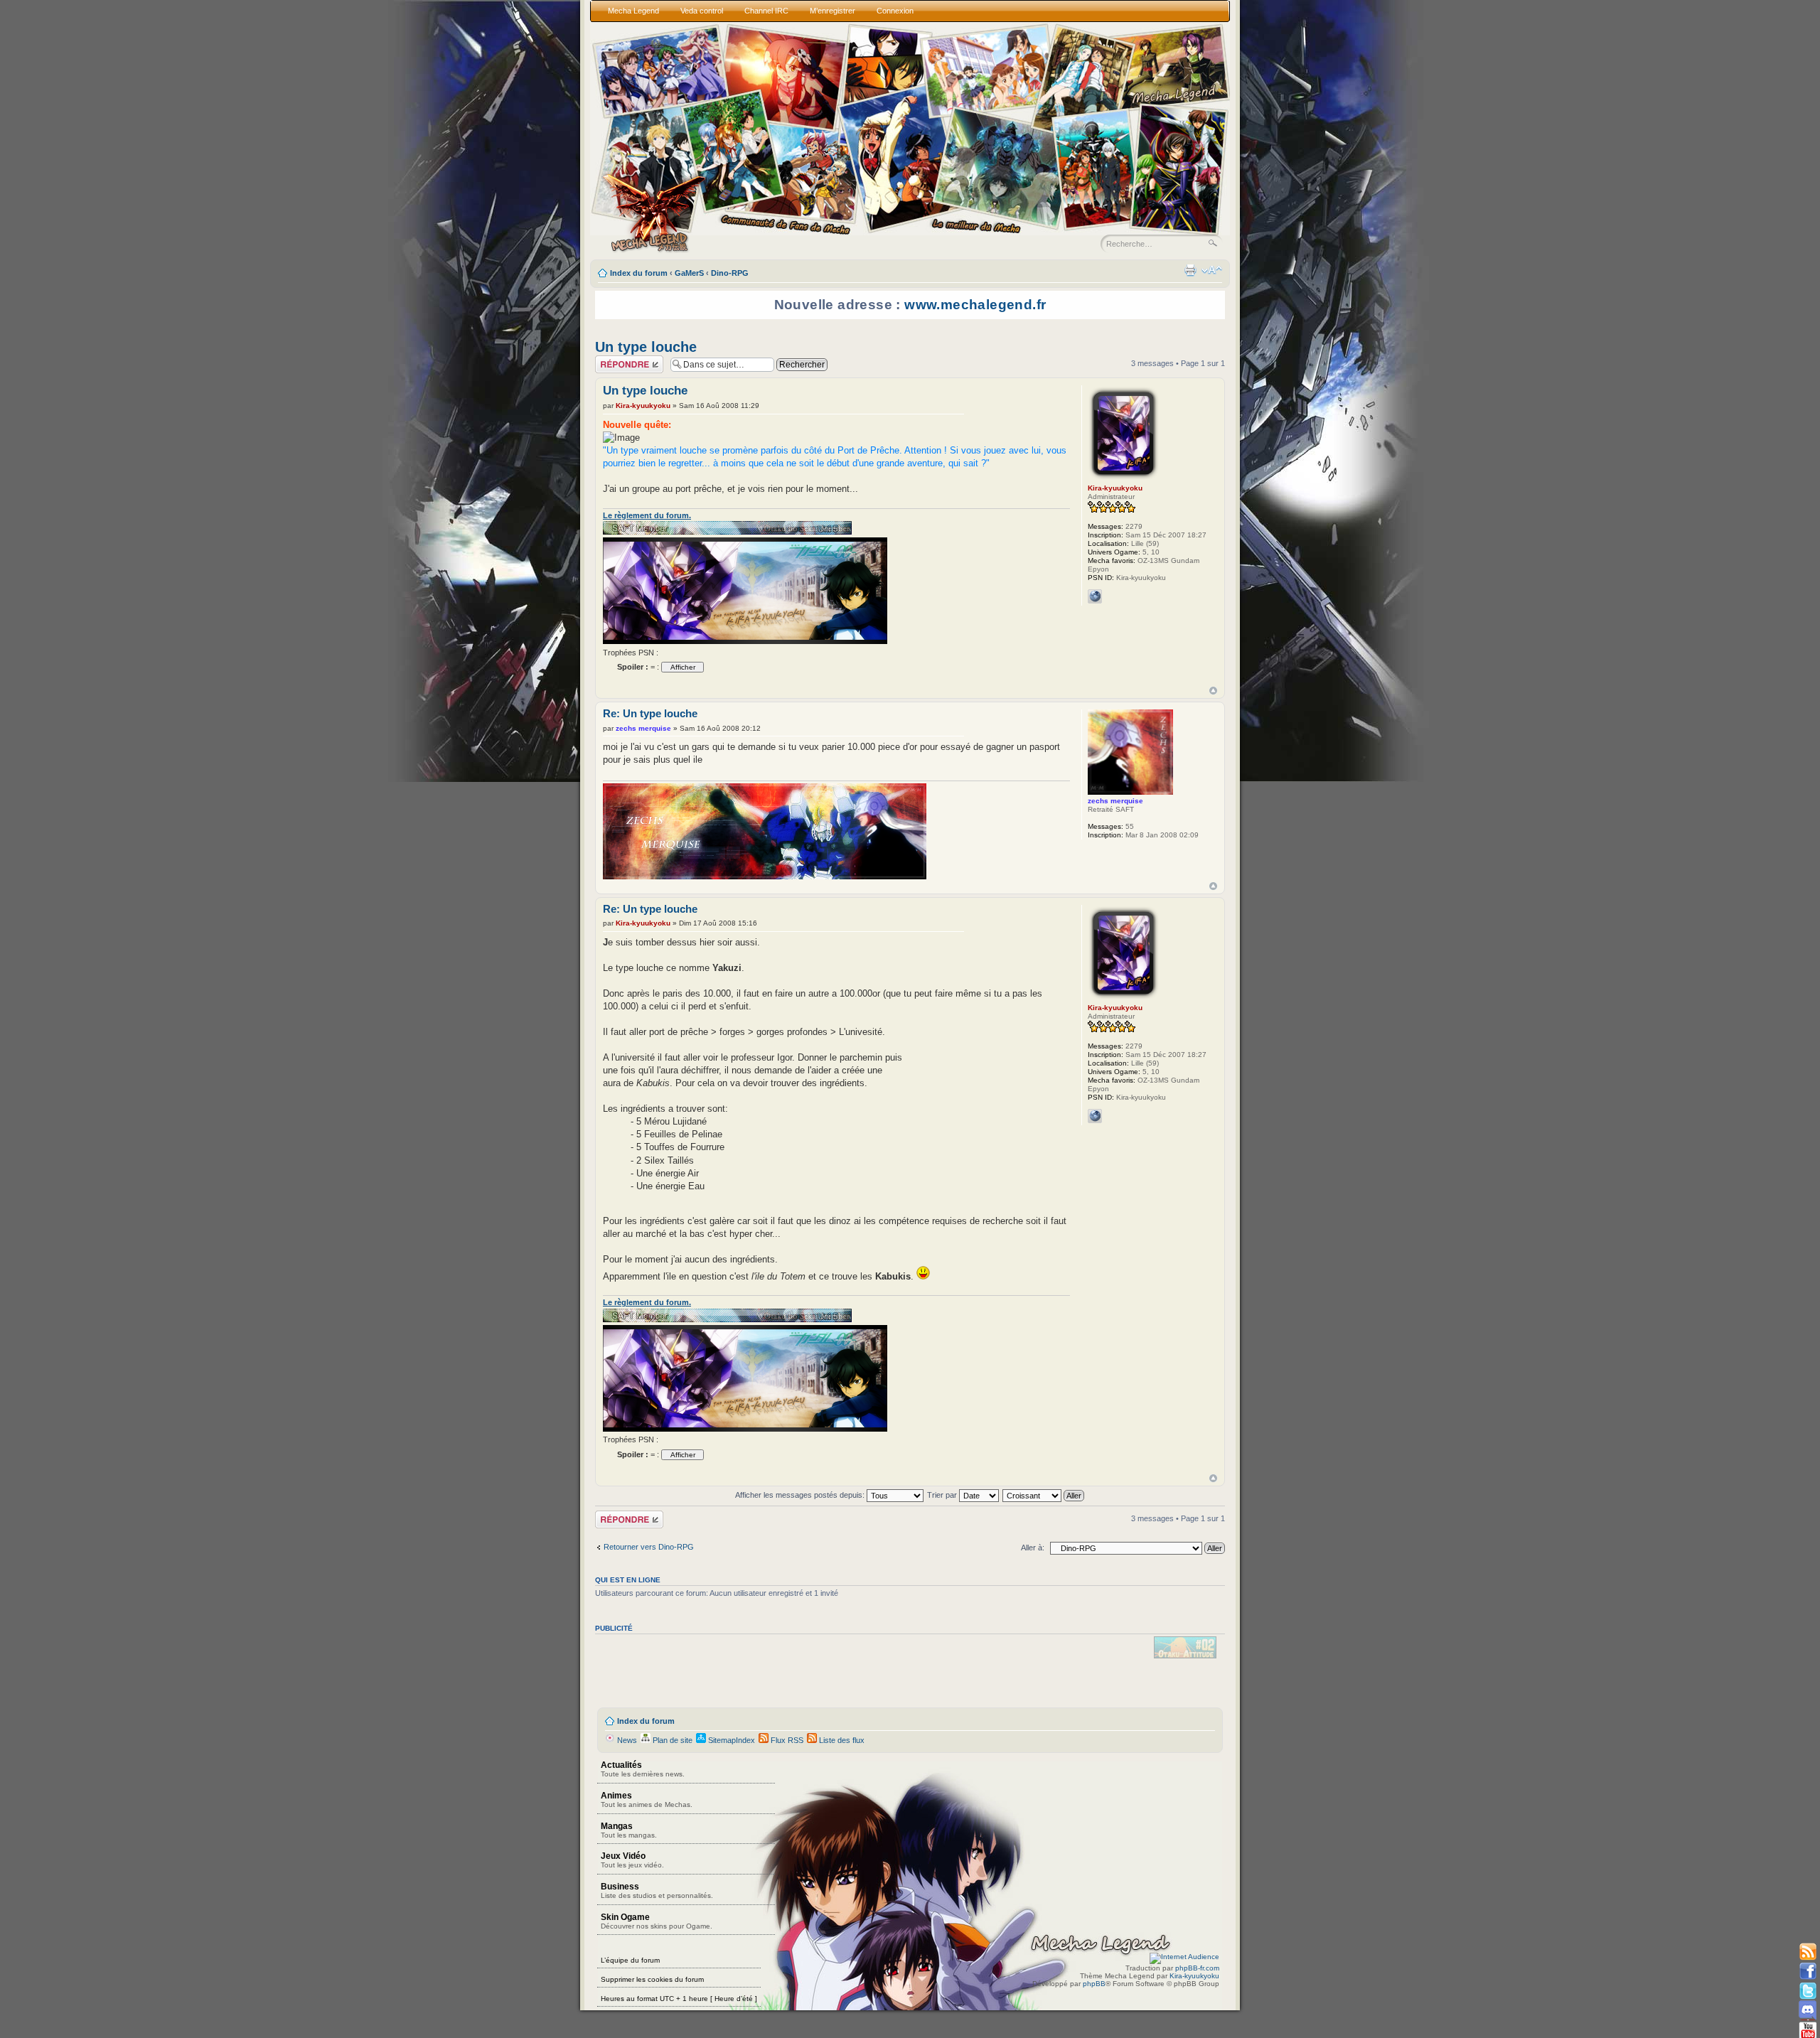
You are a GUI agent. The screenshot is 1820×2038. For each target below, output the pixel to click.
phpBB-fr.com (1197, 1968)
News (626, 1740)
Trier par (943, 1495)
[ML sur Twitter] (1808, 1991)
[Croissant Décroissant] (1044, 1495)
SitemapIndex (730, 1740)
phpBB (1094, 1984)
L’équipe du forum (630, 1960)
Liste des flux (841, 1740)
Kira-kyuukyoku (643, 406)
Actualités (643, 1769)
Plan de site (671, 1740)
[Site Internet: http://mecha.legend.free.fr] (1095, 596)
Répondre (612, 360)
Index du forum (639, 273)
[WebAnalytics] (1184, 1957)
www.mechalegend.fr (975, 305)
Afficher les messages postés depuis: (801, 1495)
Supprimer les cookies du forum (652, 1979)
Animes (647, 1800)
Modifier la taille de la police (1212, 270)
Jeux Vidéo (632, 1860)
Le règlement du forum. (647, 515)
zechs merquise (643, 728)
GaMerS (689, 273)
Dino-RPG (730, 273)
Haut (1213, 691)
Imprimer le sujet (1190, 270)
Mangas (629, 1830)
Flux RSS (786, 1740)
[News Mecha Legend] (1808, 1952)
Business (657, 1890)
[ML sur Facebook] (1808, 1972)
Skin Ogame (657, 1921)
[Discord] (1808, 2010)
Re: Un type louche (650, 714)
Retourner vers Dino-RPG (649, 1547)
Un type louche (646, 347)
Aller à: (1033, 1548)
